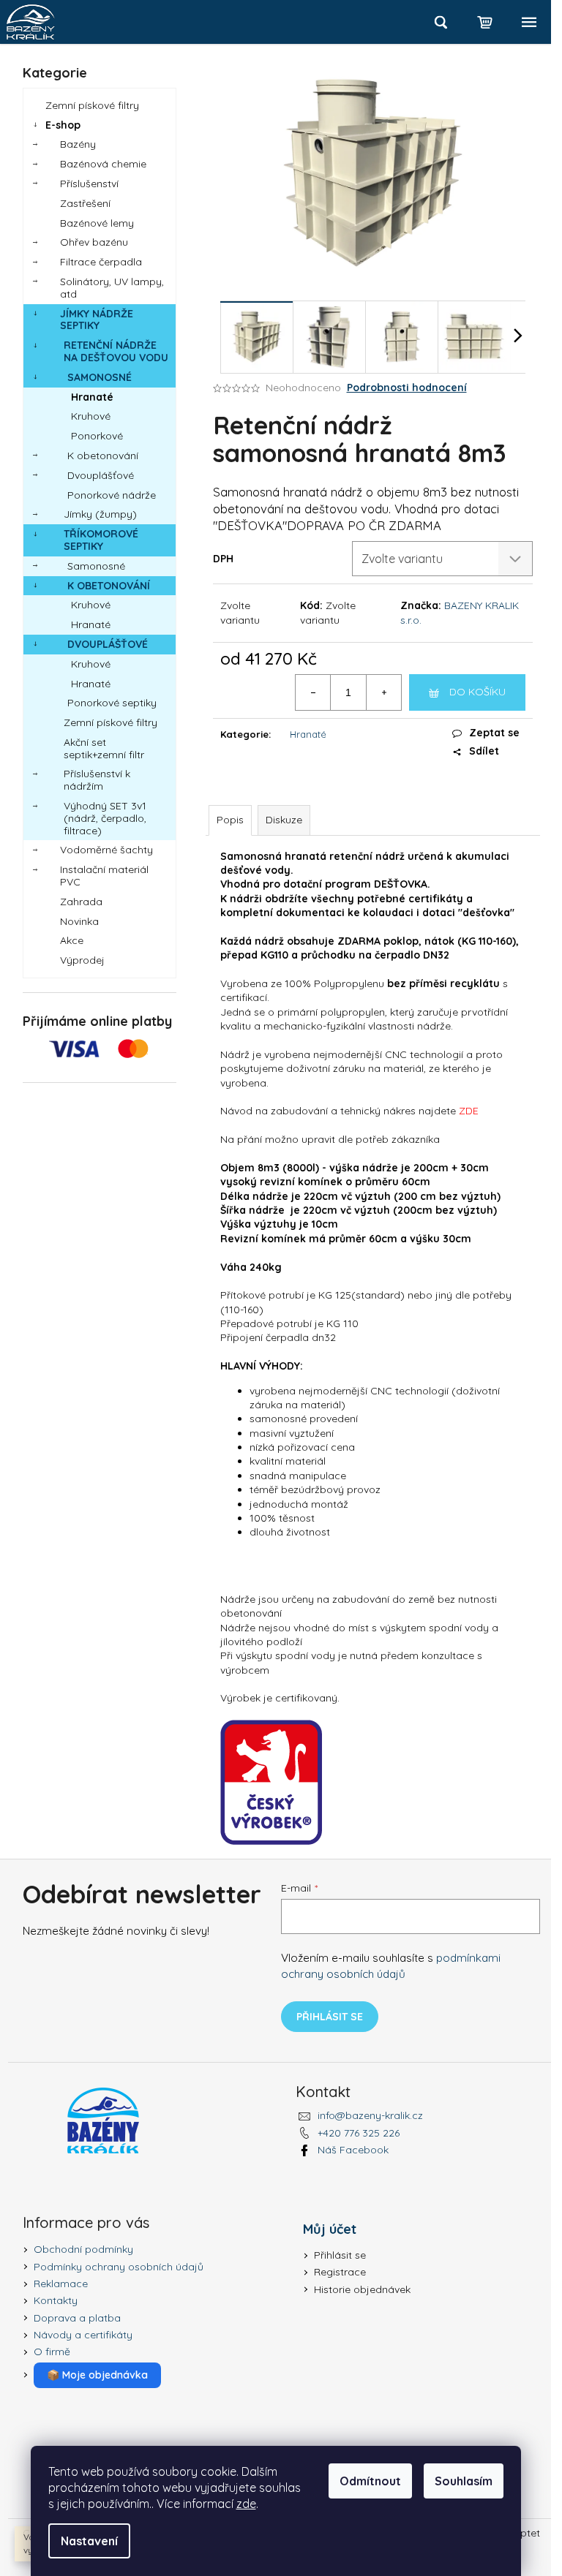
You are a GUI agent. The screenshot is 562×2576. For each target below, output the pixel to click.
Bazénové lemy (97, 223)
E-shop (63, 125)
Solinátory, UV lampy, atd (112, 288)
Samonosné (100, 377)
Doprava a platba (77, 2318)
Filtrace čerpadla (101, 262)
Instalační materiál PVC (104, 876)
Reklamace (61, 2284)
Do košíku (477, 692)
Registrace (340, 2272)
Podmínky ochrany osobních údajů (119, 2267)
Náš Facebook (353, 2150)
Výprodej (82, 960)
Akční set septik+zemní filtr (104, 748)
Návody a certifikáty (83, 2335)
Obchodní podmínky (83, 2249)
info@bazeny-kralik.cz (370, 2115)
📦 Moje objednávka (97, 2375)
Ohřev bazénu (94, 242)
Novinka (79, 921)
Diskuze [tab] (284, 820)
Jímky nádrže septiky (97, 320)
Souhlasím (464, 2481)
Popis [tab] (230, 820)
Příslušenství (89, 184)
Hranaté (92, 397)
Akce (72, 940)
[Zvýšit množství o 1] (383, 692)
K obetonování (103, 456)
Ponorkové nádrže (112, 495)
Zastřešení (85, 203)
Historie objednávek (362, 2289)
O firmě (52, 2352)
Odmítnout (370, 2481)
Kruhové (91, 416)
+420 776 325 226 (359, 2133)
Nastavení (89, 2541)
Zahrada (81, 902)
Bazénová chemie (103, 164)
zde (246, 2504)
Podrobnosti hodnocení (407, 388)
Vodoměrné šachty (106, 850)
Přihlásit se (330, 2017)
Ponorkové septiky (112, 703)
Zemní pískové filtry (92, 105)
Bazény (78, 144)
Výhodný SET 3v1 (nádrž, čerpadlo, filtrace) (105, 818)
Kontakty (56, 2300)
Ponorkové (97, 436)
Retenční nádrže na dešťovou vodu (116, 351)
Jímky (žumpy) (100, 514)
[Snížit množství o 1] (313, 692)
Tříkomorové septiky (101, 540)
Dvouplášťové (101, 475)
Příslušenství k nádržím (97, 780)
